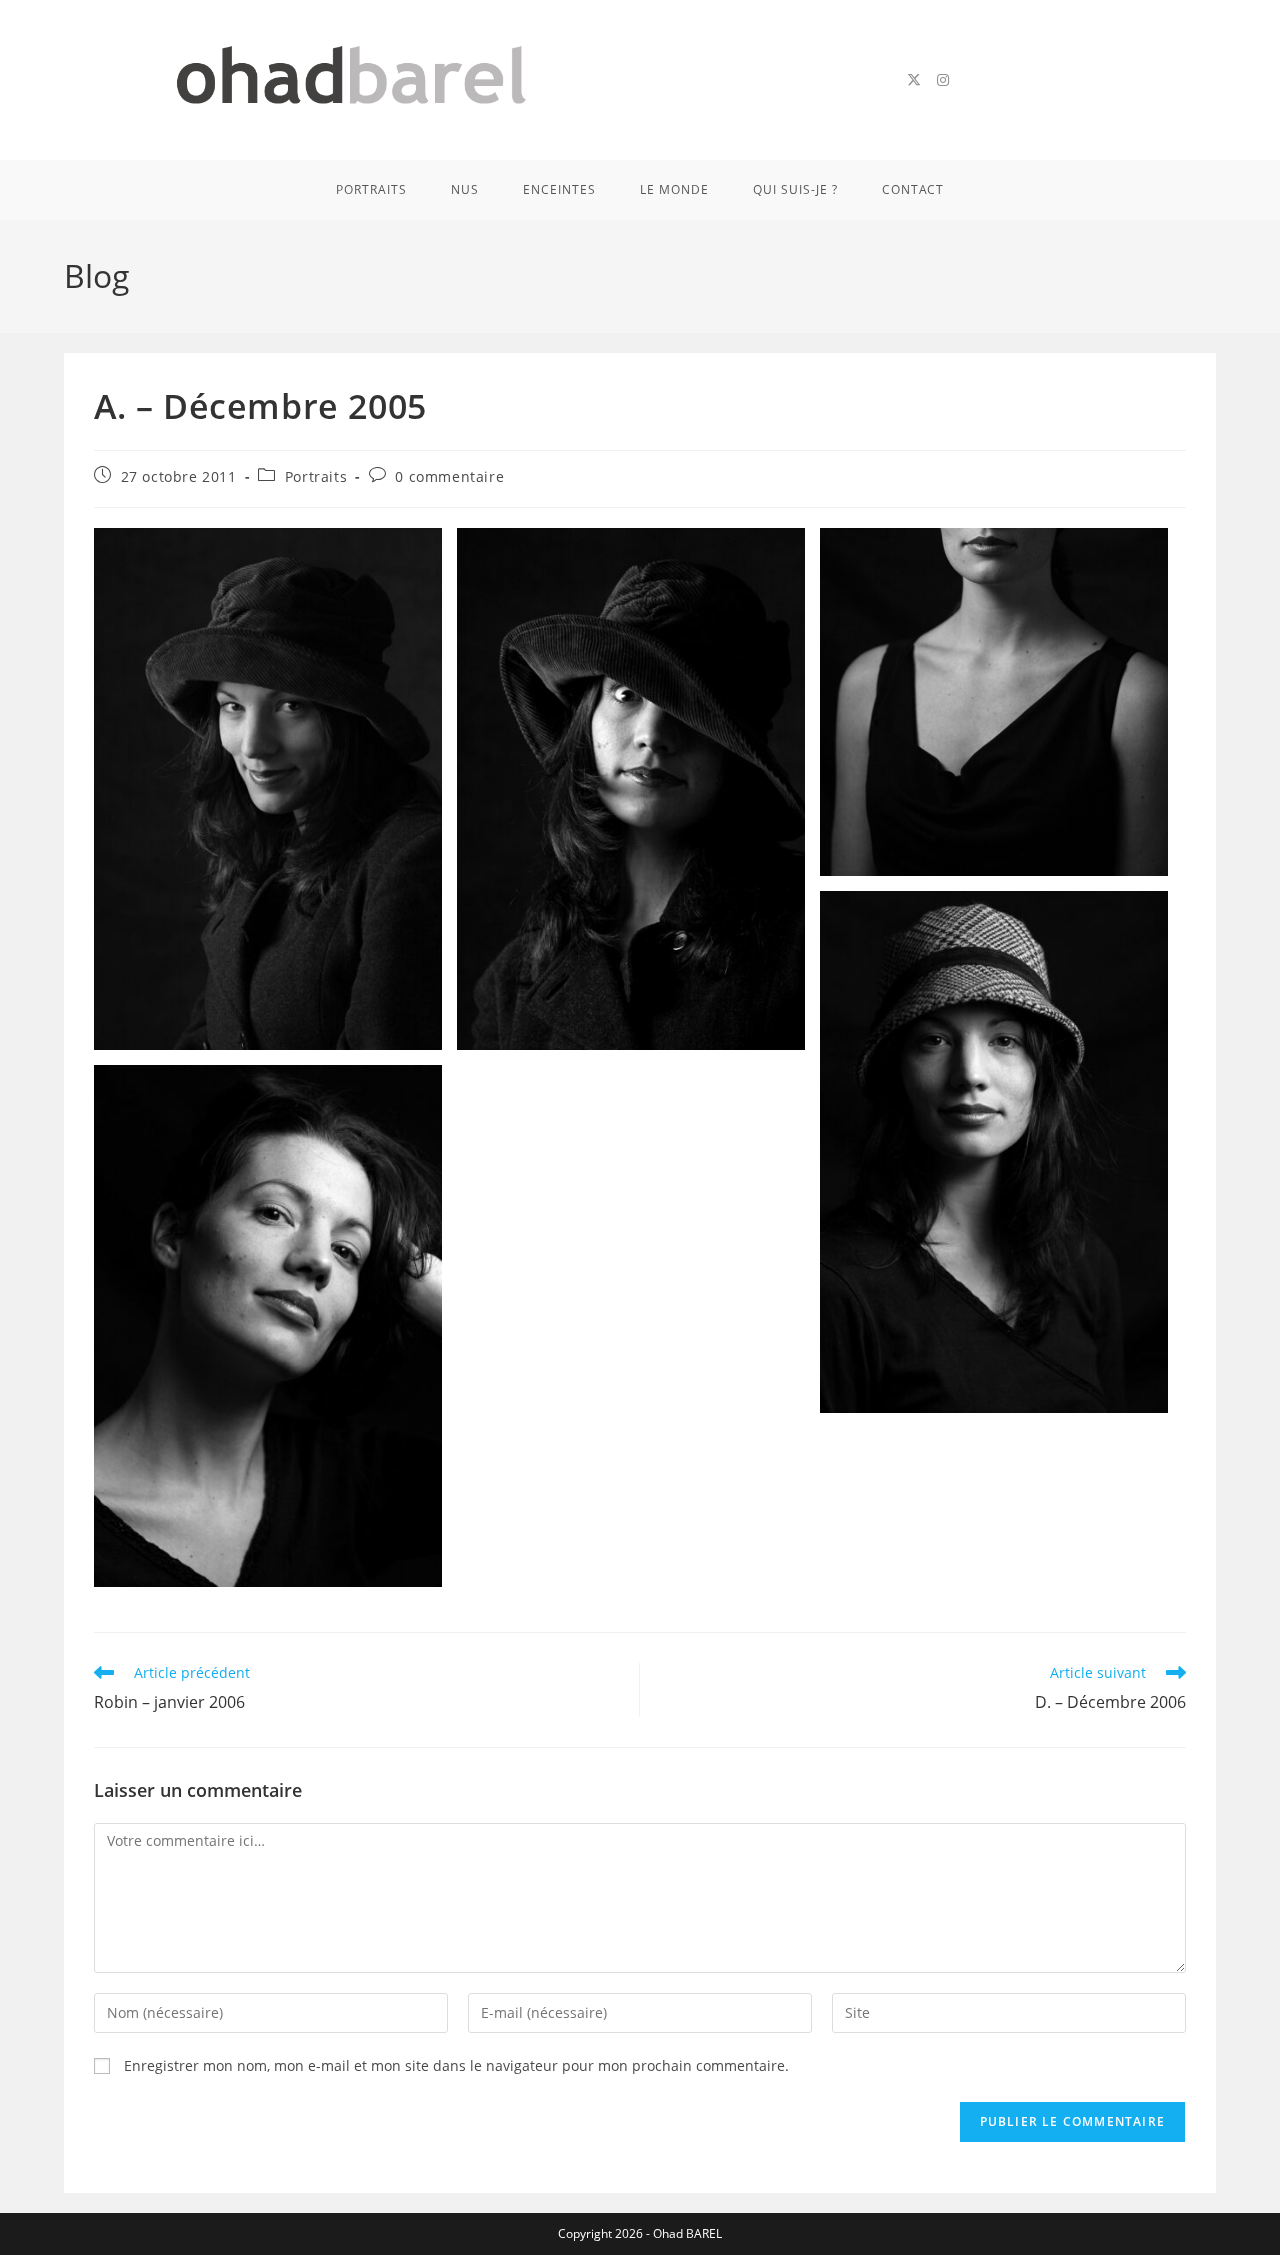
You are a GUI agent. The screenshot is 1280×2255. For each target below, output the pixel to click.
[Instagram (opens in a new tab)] (943, 80)
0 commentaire (449, 476)
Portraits (316, 476)
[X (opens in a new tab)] (914, 80)
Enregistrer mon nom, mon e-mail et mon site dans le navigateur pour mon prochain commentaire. (456, 2065)
